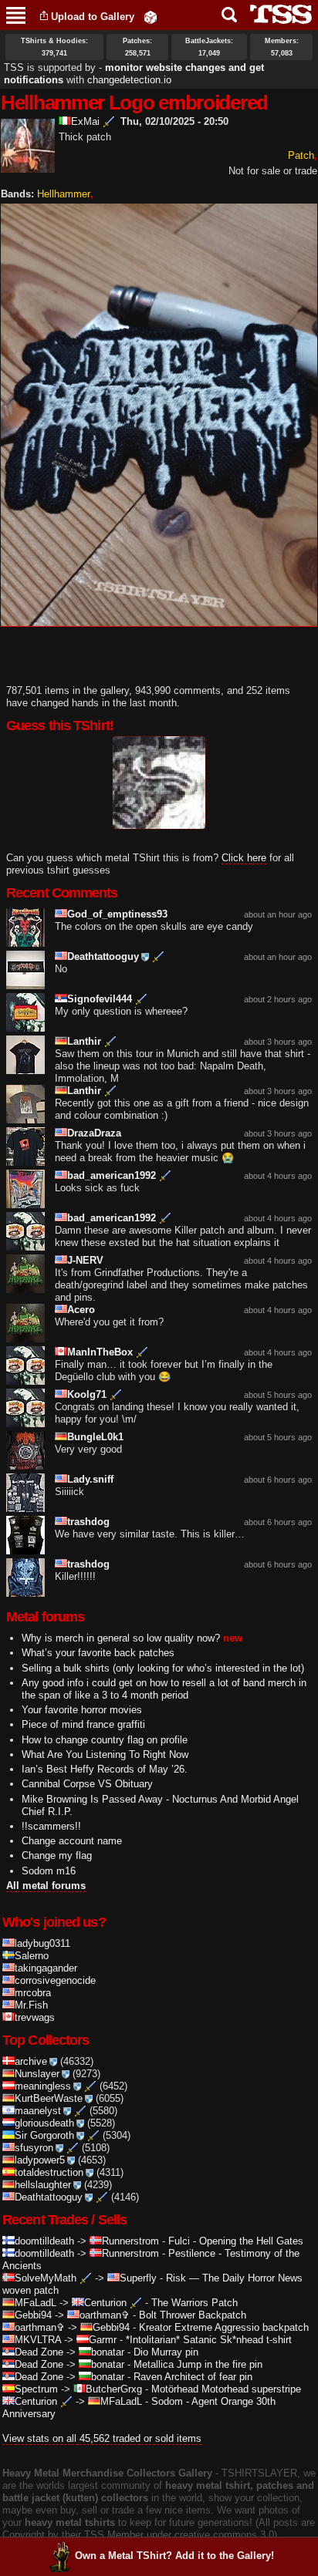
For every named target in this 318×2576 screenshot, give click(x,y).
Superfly (138, 2278)
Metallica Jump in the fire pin (198, 2364)
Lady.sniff (90, 1479)
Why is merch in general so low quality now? (121, 1638)
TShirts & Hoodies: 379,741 (54, 47)
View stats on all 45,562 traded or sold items (102, 2438)
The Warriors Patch (195, 2303)
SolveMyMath (46, 2278)
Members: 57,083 (282, 47)
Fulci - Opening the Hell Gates (236, 2241)
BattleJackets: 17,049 (209, 47)
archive (31, 2061)
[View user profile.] (28, 166)
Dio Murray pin (166, 2352)
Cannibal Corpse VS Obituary (87, 1784)
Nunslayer (37, 2074)
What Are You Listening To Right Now (105, 1754)
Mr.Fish (31, 2005)
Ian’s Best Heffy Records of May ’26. (105, 1769)
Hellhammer (64, 194)
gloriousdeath (44, 2123)
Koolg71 (87, 1394)
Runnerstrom (130, 2241)
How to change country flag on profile (105, 1740)
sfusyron (34, 2148)
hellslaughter (43, 2185)
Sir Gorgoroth (44, 2135)
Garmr (103, 2340)
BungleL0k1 (95, 1437)
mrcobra (33, 1993)
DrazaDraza (94, 1133)
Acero (81, 1310)
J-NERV (85, 1260)
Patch (301, 155)
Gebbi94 (33, 2315)
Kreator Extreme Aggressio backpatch (224, 2327)
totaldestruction (49, 2172)
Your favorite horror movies (82, 1710)
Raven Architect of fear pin (193, 2377)
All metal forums (46, 1886)
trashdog (88, 1522)
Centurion (105, 2303)
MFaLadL (36, 2303)
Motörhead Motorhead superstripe (226, 2389)
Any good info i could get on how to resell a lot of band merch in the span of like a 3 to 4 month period (164, 1689)
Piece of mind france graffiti (83, 1724)
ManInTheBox (100, 1352)
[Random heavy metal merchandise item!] (151, 17)
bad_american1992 (112, 1175)
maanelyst (38, 2111)
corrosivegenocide (55, 1980)
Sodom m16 (49, 1871)
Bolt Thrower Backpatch (193, 2315)
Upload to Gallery (93, 17)
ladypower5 (40, 2160)
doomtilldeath (44, 2241)
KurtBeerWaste (49, 2098)
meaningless (43, 2086)
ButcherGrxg (114, 2389)
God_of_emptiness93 (117, 914)
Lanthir (84, 1041)
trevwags (35, 2017)
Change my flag (57, 1855)
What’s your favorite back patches (98, 1653)
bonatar (108, 2352)
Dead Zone (39, 2352)
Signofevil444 (100, 999)
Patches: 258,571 (137, 47)
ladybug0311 (42, 1943)
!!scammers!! (51, 1826)
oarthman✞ (105, 2315)
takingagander (46, 1968)
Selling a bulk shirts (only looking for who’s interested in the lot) (163, 1668)
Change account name (72, 1841)
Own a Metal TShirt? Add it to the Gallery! (174, 2556)
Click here (244, 858)
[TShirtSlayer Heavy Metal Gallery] (276, 14)
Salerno (32, 1956)
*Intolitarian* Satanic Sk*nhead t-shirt (209, 2340)
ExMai (85, 121)
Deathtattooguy (103, 956)
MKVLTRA (38, 2340)
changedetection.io (129, 80)
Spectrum (36, 2389)
